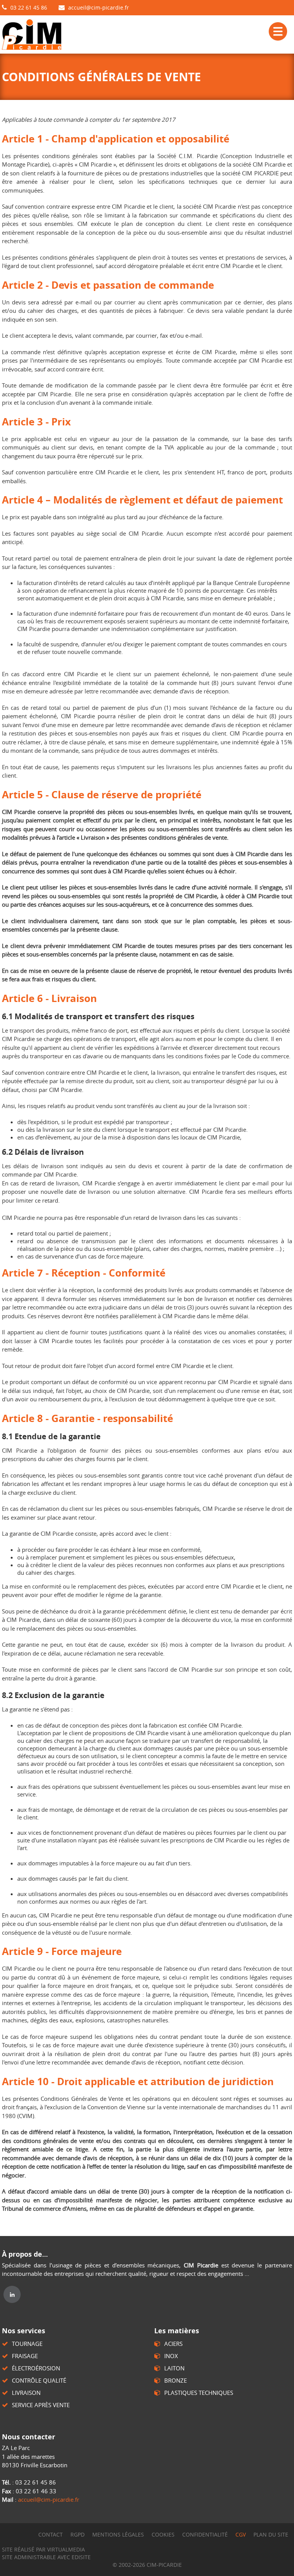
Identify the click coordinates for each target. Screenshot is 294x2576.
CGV (241, 2534)
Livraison (26, 2393)
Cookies (163, 2534)
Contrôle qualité (39, 2380)
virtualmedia (66, 2549)
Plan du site (271, 2534)
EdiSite (81, 2557)
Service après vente (41, 2405)
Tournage (27, 2344)
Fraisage (25, 2356)
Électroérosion (36, 2368)
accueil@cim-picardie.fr (99, 7)
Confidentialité (205, 2534)
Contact (51, 2534)
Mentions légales (118, 2534)
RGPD (78, 2534)
